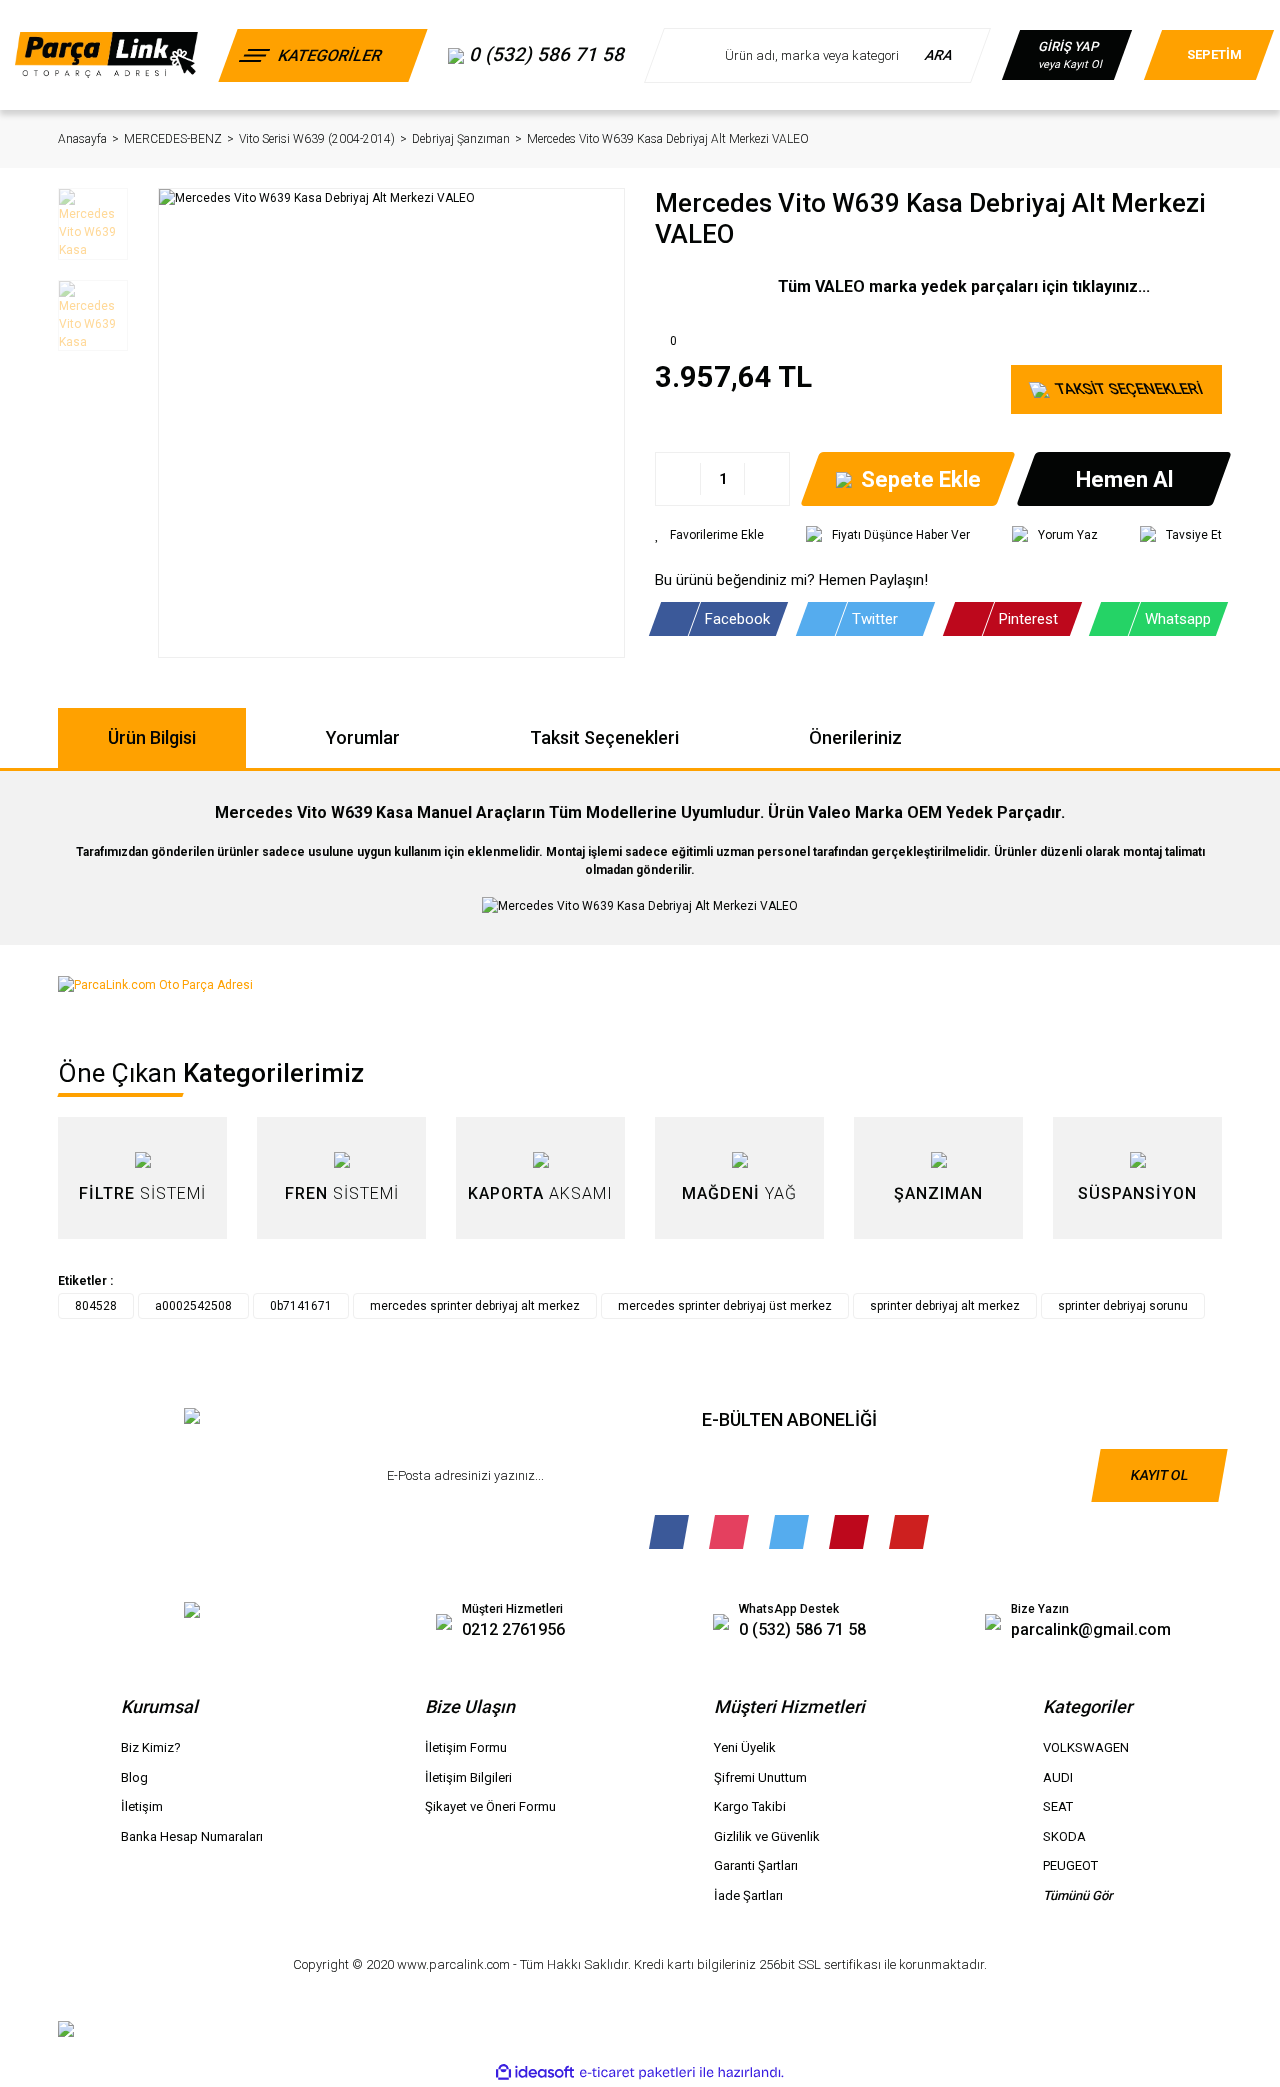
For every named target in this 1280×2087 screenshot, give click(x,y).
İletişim (142, 1806)
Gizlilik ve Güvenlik (767, 1836)
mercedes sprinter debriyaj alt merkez (475, 1306)
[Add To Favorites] (709, 535)
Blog (134, 1777)
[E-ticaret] (637, 2072)
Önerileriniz (855, 737)
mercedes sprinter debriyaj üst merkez (725, 1306)
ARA (940, 55)
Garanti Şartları (756, 1865)
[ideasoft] (535, 2072)
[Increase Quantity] (766, 479)
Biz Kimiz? (151, 1747)
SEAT (1058, 1806)
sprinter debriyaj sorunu (1123, 1306)
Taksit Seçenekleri (604, 737)
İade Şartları (748, 1895)
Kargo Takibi (750, 1806)
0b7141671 (301, 1306)
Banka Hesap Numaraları (192, 1836)
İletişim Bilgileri (468, 1777)
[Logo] (106, 54)
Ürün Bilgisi (152, 737)
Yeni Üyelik (745, 1747)
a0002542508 (193, 1306)
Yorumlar (363, 737)
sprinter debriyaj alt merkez (945, 1306)
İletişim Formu (466, 1747)
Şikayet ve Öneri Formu (490, 1806)
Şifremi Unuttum (760, 1777)
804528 (96, 1306)
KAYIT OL (1159, 1475)
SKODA (1064, 1836)
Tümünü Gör (1078, 1895)
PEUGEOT (1070, 1865)
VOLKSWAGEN (1086, 1747)
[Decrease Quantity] (678, 479)
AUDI (1058, 1777)
